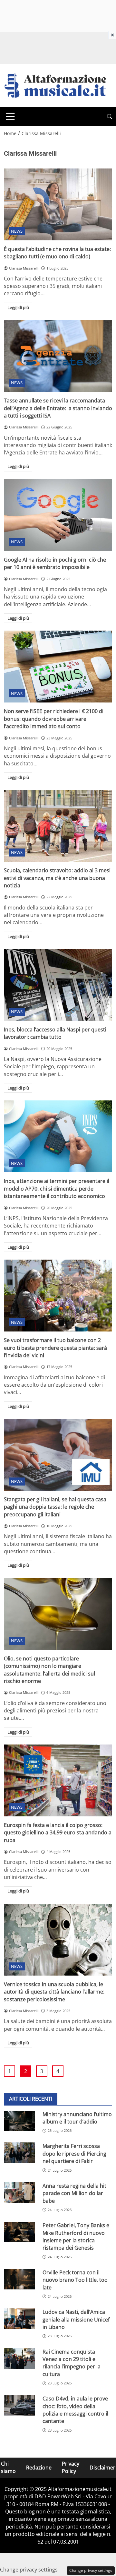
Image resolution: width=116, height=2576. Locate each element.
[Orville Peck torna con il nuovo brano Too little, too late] (19, 2279)
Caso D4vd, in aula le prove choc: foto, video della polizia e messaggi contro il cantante (75, 2410)
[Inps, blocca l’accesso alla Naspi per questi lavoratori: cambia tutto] (58, 985)
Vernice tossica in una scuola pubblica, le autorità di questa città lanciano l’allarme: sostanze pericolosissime (54, 1992)
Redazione (39, 2468)
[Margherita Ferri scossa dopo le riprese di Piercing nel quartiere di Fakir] (19, 2153)
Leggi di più (18, 307)
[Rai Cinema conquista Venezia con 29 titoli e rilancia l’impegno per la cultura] (19, 2358)
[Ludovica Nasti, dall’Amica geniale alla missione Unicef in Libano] (19, 2319)
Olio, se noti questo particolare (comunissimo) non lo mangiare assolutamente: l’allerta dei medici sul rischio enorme (49, 1670)
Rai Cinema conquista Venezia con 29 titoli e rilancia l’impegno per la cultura (72, 2363)
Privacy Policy (71, 2467)
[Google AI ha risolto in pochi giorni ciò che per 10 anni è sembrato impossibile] (58, 515)
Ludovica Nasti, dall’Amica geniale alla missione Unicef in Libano (76, 2319)
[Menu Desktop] (10, 116)
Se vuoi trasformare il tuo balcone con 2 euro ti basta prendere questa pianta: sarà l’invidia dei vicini (55, 1348)
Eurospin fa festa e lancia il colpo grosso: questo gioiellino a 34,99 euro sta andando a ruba (58, 1833)
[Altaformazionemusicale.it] (58, 85)
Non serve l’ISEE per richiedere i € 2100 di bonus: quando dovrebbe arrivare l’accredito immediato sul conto (54, 719)
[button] (110, 117)
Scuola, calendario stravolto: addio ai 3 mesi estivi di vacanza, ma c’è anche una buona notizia (57, 878)
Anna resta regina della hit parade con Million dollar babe (74, 2193)
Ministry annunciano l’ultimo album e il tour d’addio (77, 2118)
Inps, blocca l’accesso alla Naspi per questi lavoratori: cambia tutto (55, 1033)
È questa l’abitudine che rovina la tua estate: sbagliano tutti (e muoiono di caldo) (57, 253)
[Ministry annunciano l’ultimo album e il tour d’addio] (19, 2121)
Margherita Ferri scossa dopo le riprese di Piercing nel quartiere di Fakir (74, 2154)
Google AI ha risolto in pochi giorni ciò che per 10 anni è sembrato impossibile (55, 563)
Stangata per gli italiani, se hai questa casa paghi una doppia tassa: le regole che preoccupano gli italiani (55, 1507)
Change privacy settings (91, 2570)
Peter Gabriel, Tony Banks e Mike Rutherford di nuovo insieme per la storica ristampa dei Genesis (76, 2236)
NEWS (17, 231)
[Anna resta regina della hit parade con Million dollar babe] (19, 2193)
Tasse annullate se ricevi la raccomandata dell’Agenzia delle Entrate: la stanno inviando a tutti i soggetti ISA (58, 408)
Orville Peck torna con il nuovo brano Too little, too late (75, 2280)
